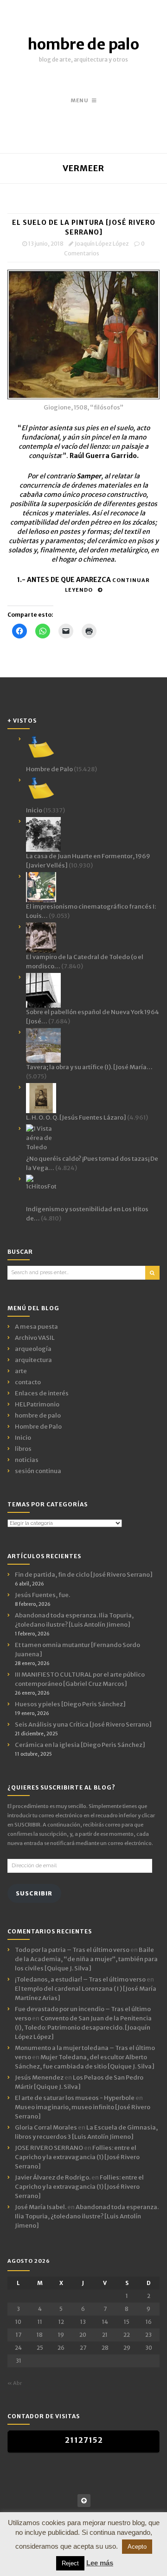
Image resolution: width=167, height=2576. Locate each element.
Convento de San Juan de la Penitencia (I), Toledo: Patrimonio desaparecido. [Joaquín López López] (83, 2028)
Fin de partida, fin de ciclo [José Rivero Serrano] (84, 1575)
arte (21, 1371)
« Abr (15, 2383)
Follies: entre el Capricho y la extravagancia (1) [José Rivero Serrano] (77, 2157)
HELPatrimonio (37, 1404)
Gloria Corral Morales (46, 2127)
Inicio (23, 1438)
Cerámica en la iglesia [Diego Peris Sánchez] (80, 1745)
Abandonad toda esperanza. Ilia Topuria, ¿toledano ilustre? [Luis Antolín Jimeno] (87, 2216)
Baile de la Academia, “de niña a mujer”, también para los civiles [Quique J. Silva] (86, 1959)
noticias (27, 1460)
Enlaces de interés (42, 1393)
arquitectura (33, 1360)
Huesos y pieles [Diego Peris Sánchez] (70, 1704)
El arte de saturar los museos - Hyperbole (75, 2098)
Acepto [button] (137, 2547)
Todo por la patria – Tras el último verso (72, 1950)
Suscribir (34, 1893)
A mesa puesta (36, 1327)
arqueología (33, 1349)
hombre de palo (83, 44)
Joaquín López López (102, 244)
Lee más (100, 2563)
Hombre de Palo (38, 1427)
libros (23, 1449)
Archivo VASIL (35, 1338)
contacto (28, 1382)
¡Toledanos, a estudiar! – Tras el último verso (80, 1979)
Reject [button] (70, 2563)
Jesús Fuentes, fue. (42, 1595)
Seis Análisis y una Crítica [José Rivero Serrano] (83, 1725)
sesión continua (38, 1471)
